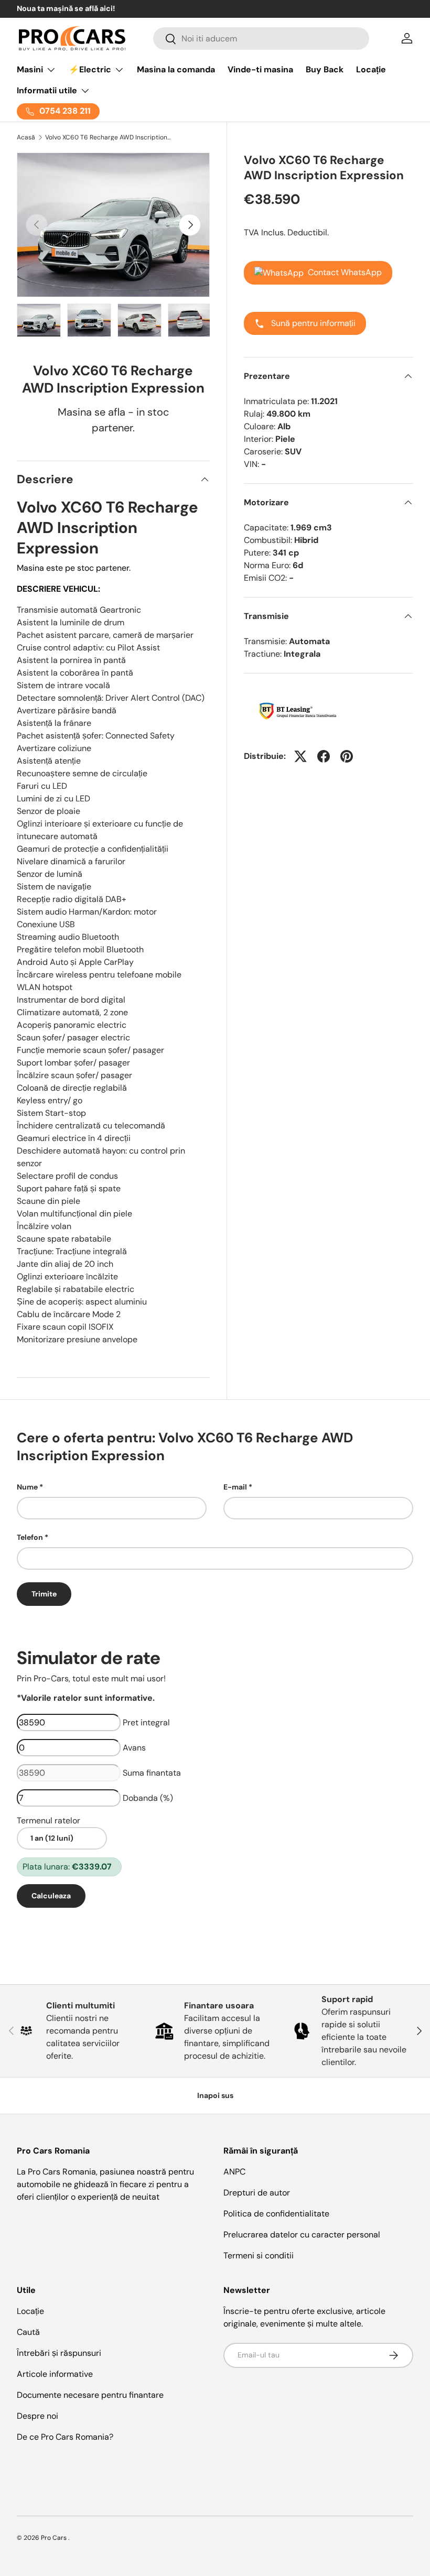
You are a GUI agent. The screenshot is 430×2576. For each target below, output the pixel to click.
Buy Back (325, 69)
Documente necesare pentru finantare (90, 2395)
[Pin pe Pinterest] (347, 756)
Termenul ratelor (49, 1820)
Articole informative (55, 2374)
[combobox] (261, 39)
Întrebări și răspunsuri (59, 2353)
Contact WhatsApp (345, 272)
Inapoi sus (215, 2095)
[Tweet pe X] (300, 756)
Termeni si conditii (259, 2256)
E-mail (235, 1487)
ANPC (234, 2172)
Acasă (26, 137)
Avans (134, 1748)
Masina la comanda (176, 69)
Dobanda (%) (148, 1798)
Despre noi (37, 2416)
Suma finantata (152, 1773)
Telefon (30, 1537)
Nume (27, 1487)
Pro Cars (55, 2538)
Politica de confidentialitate (276, 2214)
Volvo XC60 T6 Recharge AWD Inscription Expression (108, 137)
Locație (371, 69)
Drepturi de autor (257, 2193)
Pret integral (146, 1722)
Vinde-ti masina (260, 69)
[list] (113, 225)
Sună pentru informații (312, 323)
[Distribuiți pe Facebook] (324, 756)
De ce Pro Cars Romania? (65, 2437)
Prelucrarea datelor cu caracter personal (302, 2235)
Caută (28, 2332)
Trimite (44, 1594)
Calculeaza (51, 1896)
